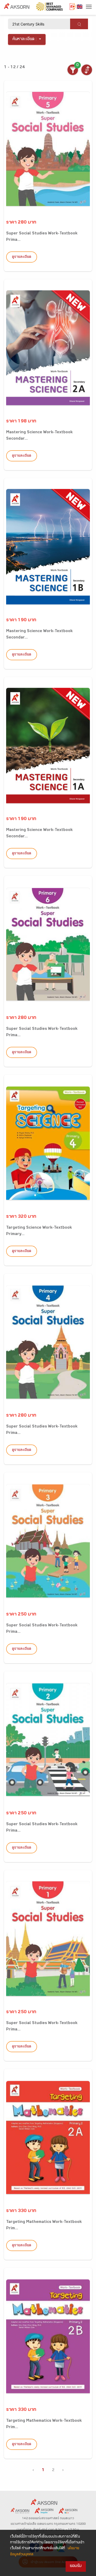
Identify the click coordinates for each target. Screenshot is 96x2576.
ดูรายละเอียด (22, 257)
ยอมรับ (76, 2566)
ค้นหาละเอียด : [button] (25, 39)
